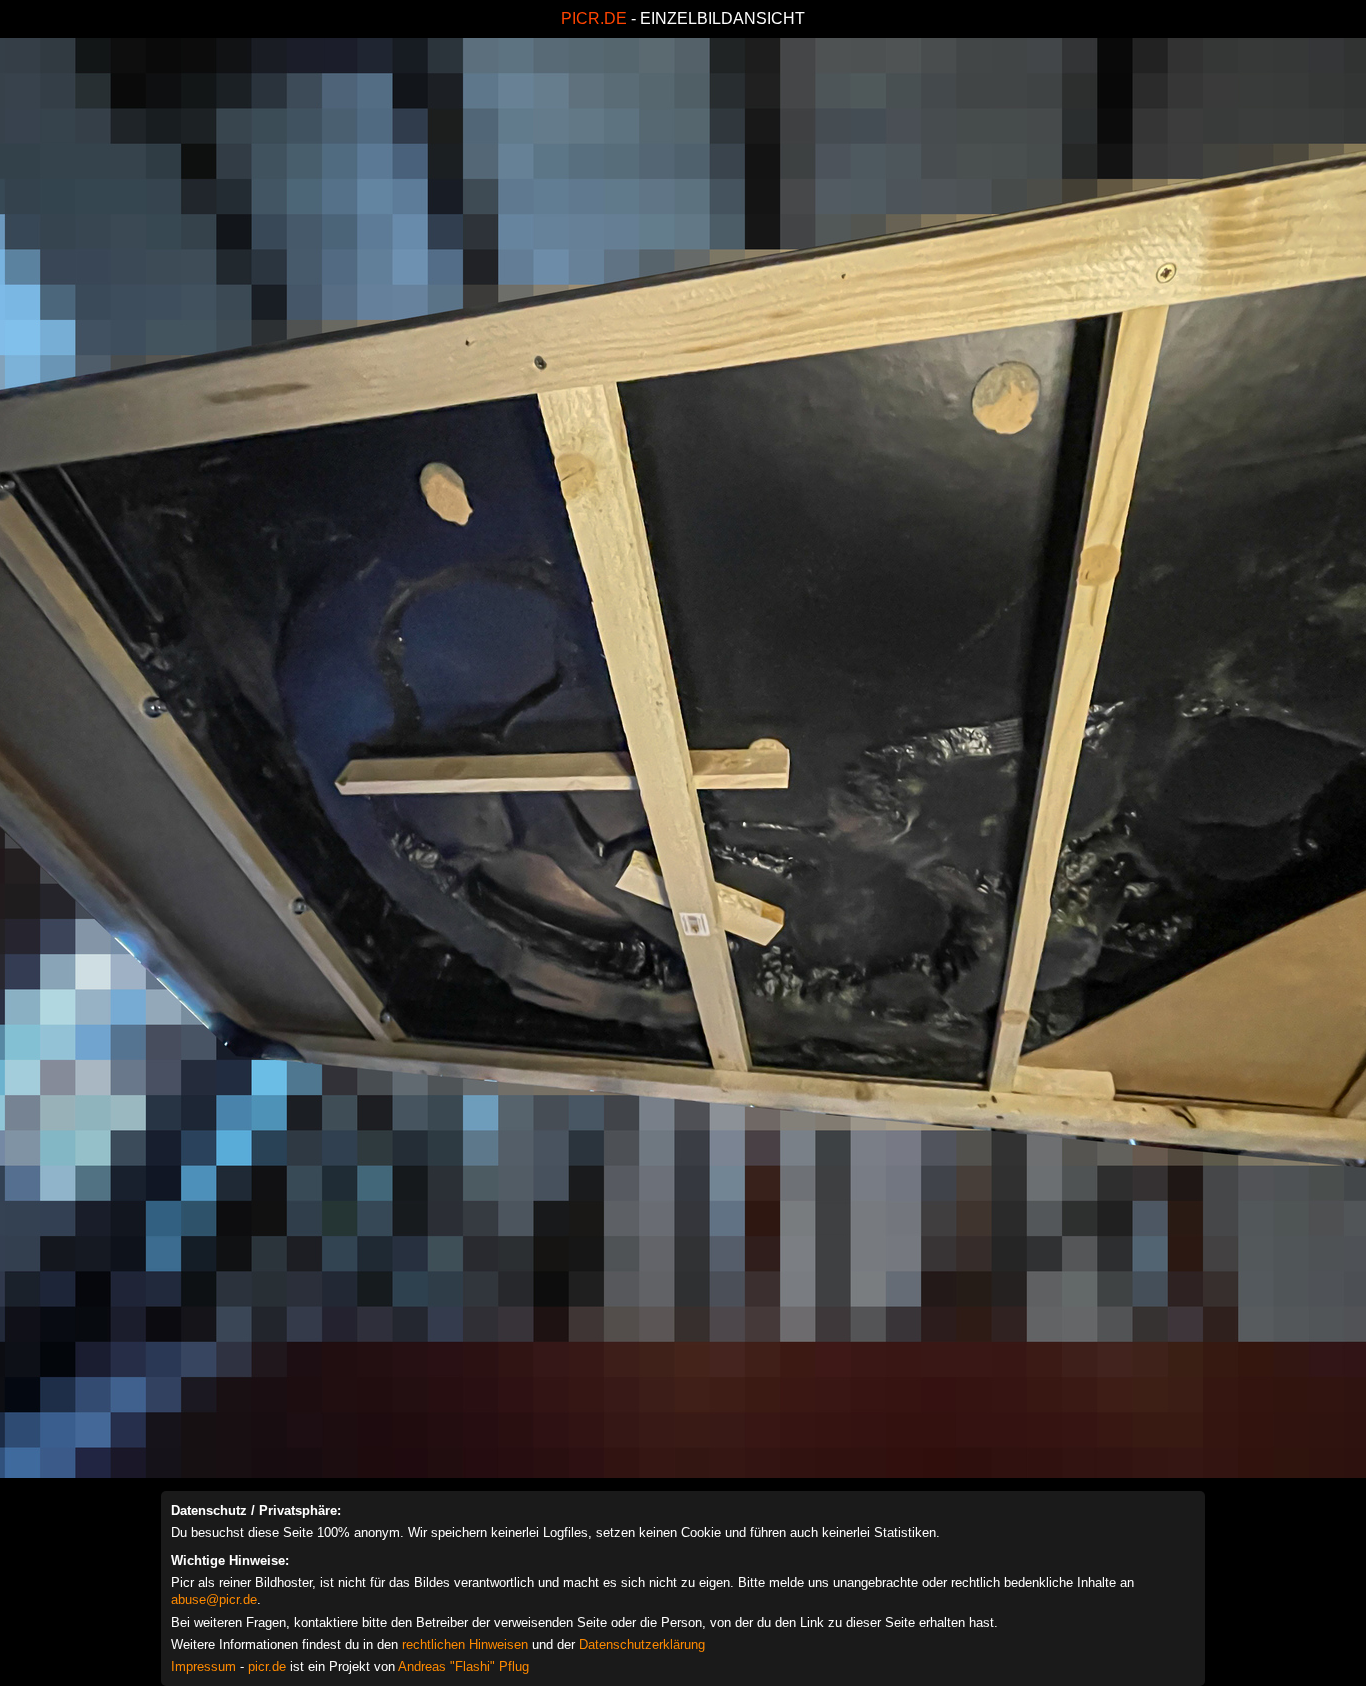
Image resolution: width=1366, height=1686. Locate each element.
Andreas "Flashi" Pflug (463, 1666)
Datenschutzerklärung (642, 1644)
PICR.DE (594, 18)
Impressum (203, 1666)
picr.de (267, 1666)
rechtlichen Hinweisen (465, 1644)
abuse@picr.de (214, 1599)
